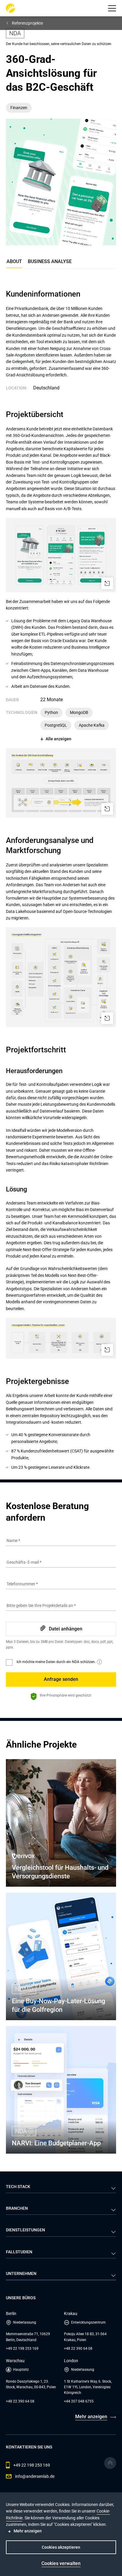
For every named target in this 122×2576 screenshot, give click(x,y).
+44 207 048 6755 (79, 2401)
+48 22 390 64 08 (78, 2349)
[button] (112, 8)
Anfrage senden (61, 1679)
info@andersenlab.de (35, 2476)
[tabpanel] (61, 880)
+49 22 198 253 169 (22, 2349)
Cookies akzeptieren (61, 2547)
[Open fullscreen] (107, 583)
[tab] (50, 263)
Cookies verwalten (61, 2563)
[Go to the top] (110, 2463)
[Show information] (99, 1662)
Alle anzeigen (58, 739)
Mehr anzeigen (91, 2417)
